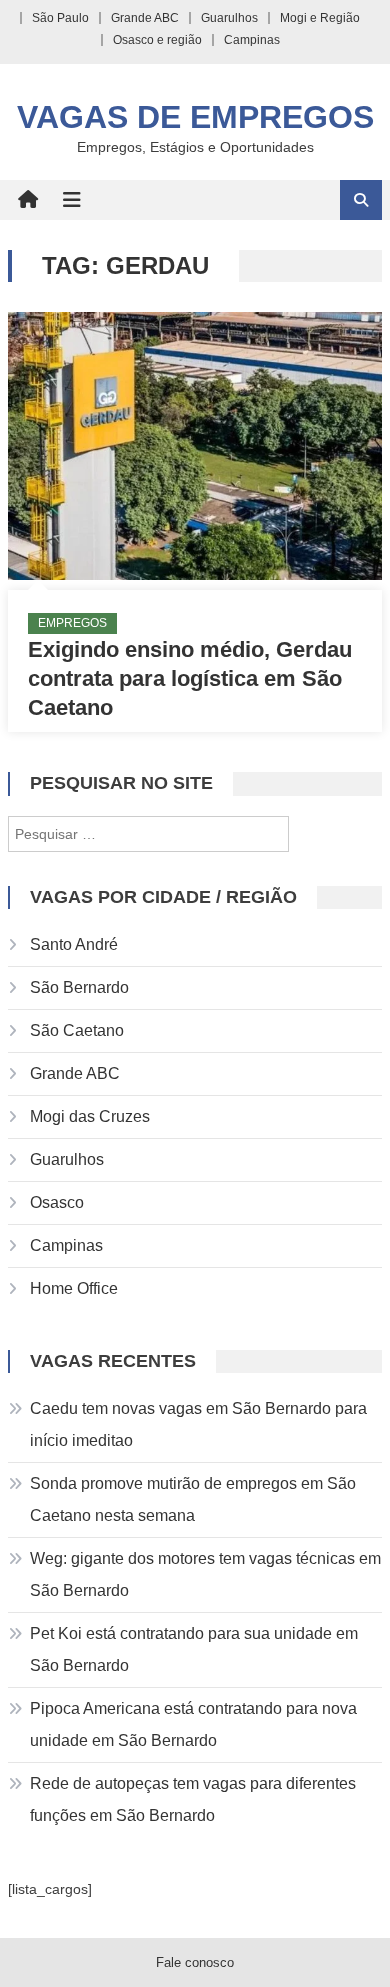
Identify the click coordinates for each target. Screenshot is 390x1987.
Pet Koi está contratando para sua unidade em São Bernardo (194, 1649)
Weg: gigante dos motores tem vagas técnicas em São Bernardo (205, 1574)
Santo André (74, 944)
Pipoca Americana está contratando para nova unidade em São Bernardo (193, 1724)
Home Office (74, 1288)
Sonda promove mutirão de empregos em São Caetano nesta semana (193, 1499)
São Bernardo (79, 987)
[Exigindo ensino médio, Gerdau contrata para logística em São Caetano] (195, 446)
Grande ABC (145, 18)
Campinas (252, 40)
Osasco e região (157, 40)
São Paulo (60, 18)
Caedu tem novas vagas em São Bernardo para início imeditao (198, 1424)
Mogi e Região (320, 18)
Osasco (57, 1202)
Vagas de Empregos (195, 117)
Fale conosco (195, 1962)
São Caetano (77, 1030)
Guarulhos (229, 18)
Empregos (72, 623)
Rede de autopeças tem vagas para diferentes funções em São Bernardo (193, 1799)
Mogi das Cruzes (90, 1116)
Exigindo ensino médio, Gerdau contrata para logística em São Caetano (190, 678)
